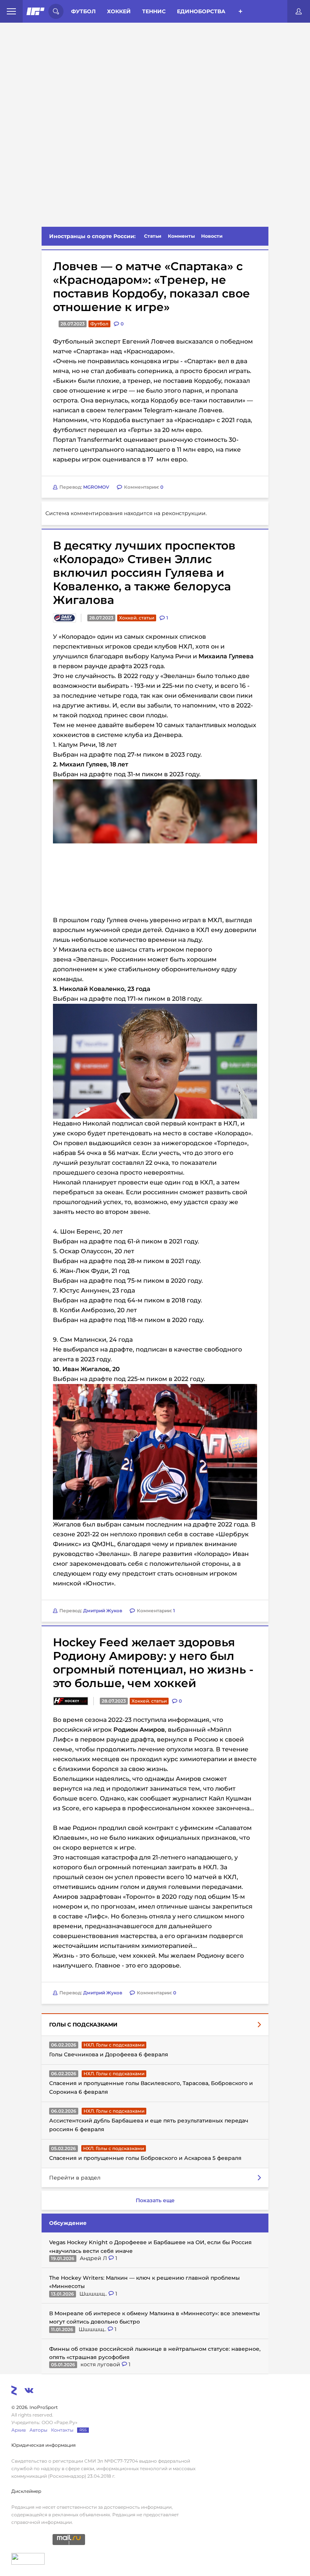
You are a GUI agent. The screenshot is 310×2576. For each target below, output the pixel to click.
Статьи (153, 236)
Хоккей (119, 11)
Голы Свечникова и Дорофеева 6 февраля (109, 2054)
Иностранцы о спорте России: (92, 236)
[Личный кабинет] (299, 11)
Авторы (38, 2430)
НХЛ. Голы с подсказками (114, 2045)
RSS (83, 2430)
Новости (212, 236)
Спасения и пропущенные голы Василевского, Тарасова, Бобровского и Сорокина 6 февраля (151, 2087)
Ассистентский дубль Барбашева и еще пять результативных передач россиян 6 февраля (149, 2125)
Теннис (154, 11)
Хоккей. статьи (137, 618)
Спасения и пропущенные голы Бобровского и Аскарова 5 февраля (145, 2158)
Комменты (181, 236)
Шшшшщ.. (94, 2294)
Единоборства (201, 11)
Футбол (83, 11)
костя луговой (101, 2364)
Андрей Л (94, 2258)
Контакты (62, 2430)
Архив (19, 2430)
